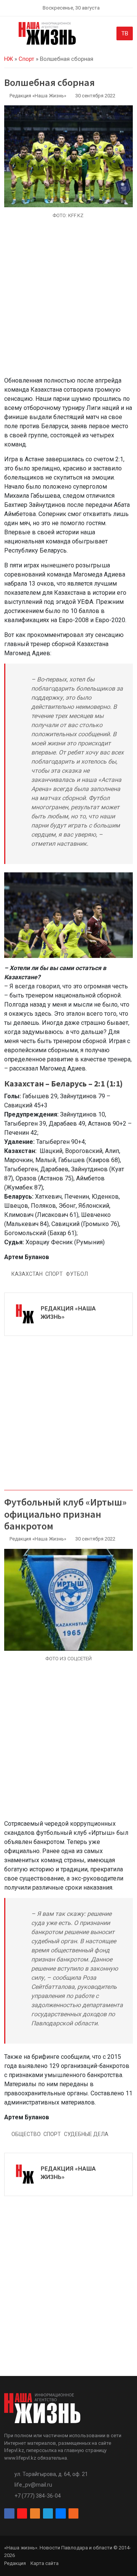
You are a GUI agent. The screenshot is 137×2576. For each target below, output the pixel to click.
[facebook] (9, 2514)
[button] (9, 35)
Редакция (15, 2563)
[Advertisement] (68, 302)
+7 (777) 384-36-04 (38, 2496)
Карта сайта (45, 2563)
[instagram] (22, 2514)
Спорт (26, 59)
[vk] (61, 2514)
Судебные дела (86, 2134)
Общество (26, 2134)
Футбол (77, 1274)
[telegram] (48, 2514)
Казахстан (27, 1274)
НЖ (9, 59)
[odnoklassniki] (35, 2514)
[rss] (73, 2514)
